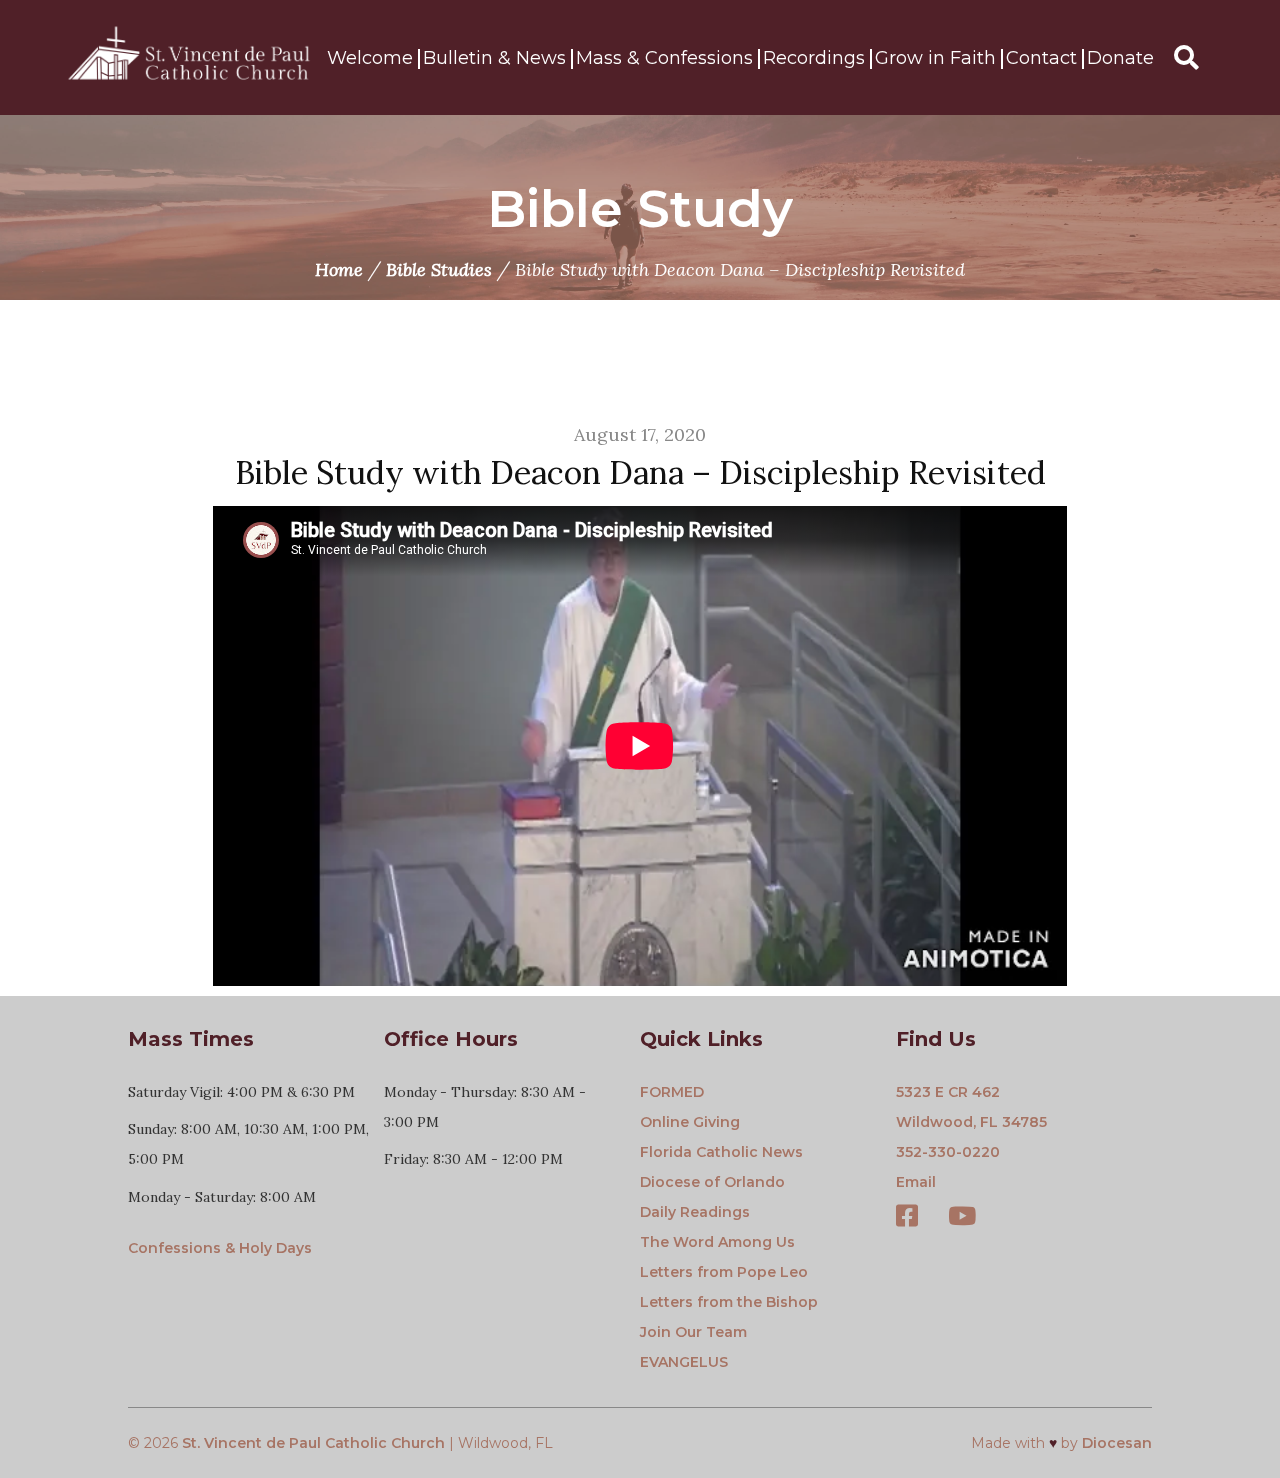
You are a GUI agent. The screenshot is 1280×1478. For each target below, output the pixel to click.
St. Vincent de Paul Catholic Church (313, 1443)
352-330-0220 (948, 1152)
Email (916, 1182)
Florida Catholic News (721, 1152)
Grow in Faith (935, 58)
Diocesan (1117, 1443)
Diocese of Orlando (712, 1182)
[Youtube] (962, 1218)
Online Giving (690, 1122)
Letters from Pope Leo (724, 1272)
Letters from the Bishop (729, 1302)
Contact (1041, 58)
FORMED (672, 1092)
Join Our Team (693, 1332)
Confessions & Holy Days (220, 1248)
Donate (1120, 58)
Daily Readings (695, 1212)
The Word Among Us (717, 1242)
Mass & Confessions (664, 58)
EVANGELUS (684, 1362)
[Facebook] (907, 1218)
